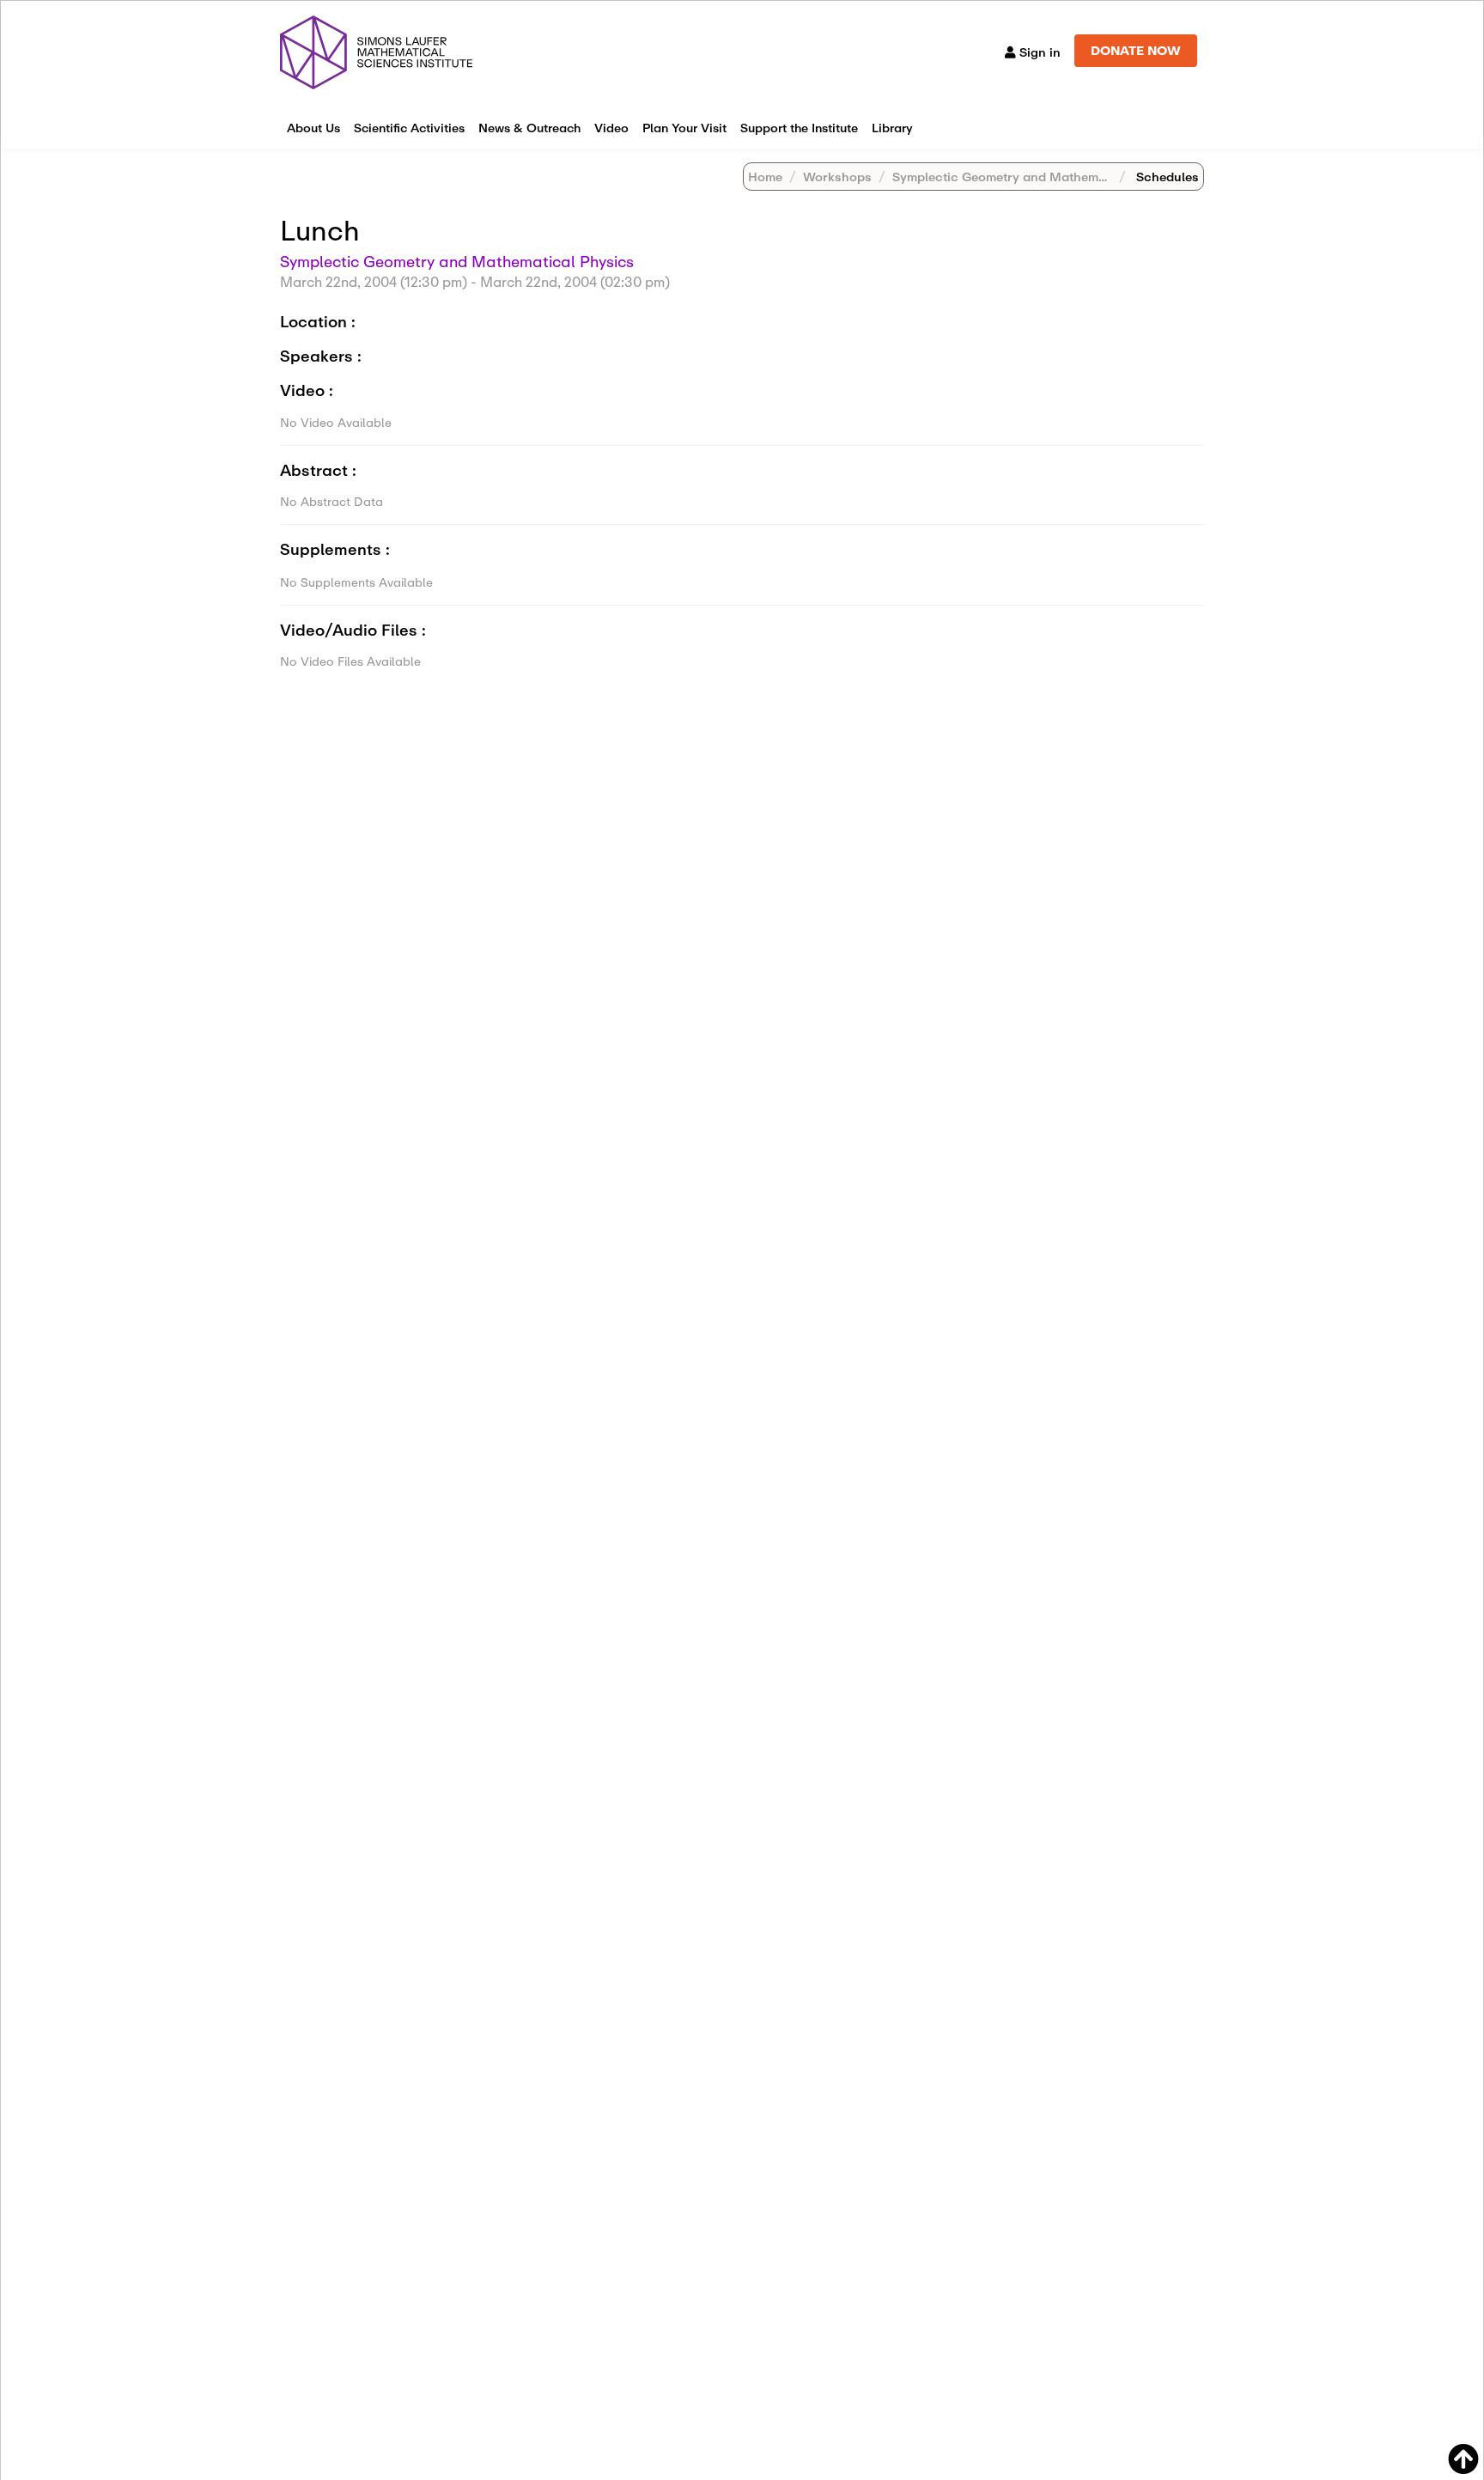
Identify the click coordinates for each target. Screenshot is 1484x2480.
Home (765, 177)
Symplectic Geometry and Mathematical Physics (1038, 177)
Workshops (837, 177)
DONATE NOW (1136, 50)
